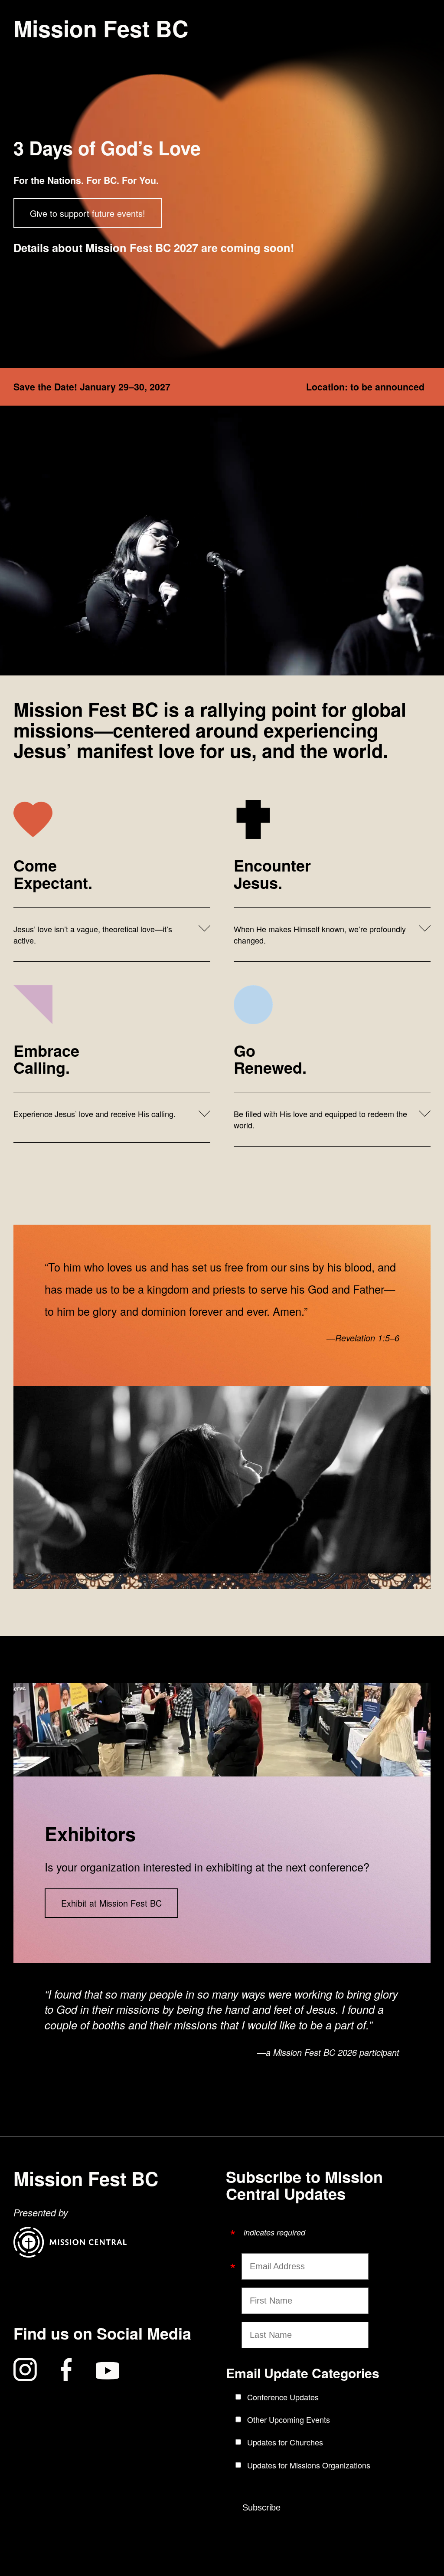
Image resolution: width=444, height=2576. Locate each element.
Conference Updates (283, 2397)
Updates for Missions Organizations (309, 2465)
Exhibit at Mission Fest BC (111, 1903)
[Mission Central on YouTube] (108, 2371)
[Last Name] (238, 2334)
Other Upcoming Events (289, 2419)
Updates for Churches (285, 2442)
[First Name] (238, 2300)
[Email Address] (238, 2263)
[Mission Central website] (70, 2254)
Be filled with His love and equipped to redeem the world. (320, 1119)
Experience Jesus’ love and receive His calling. (95, 1114)
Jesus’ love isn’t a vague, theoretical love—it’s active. (93, 934)
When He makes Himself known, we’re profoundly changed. (320, 934)
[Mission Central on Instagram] (25, 2371)
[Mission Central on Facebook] (66, 2371)
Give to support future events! (88, 213)
